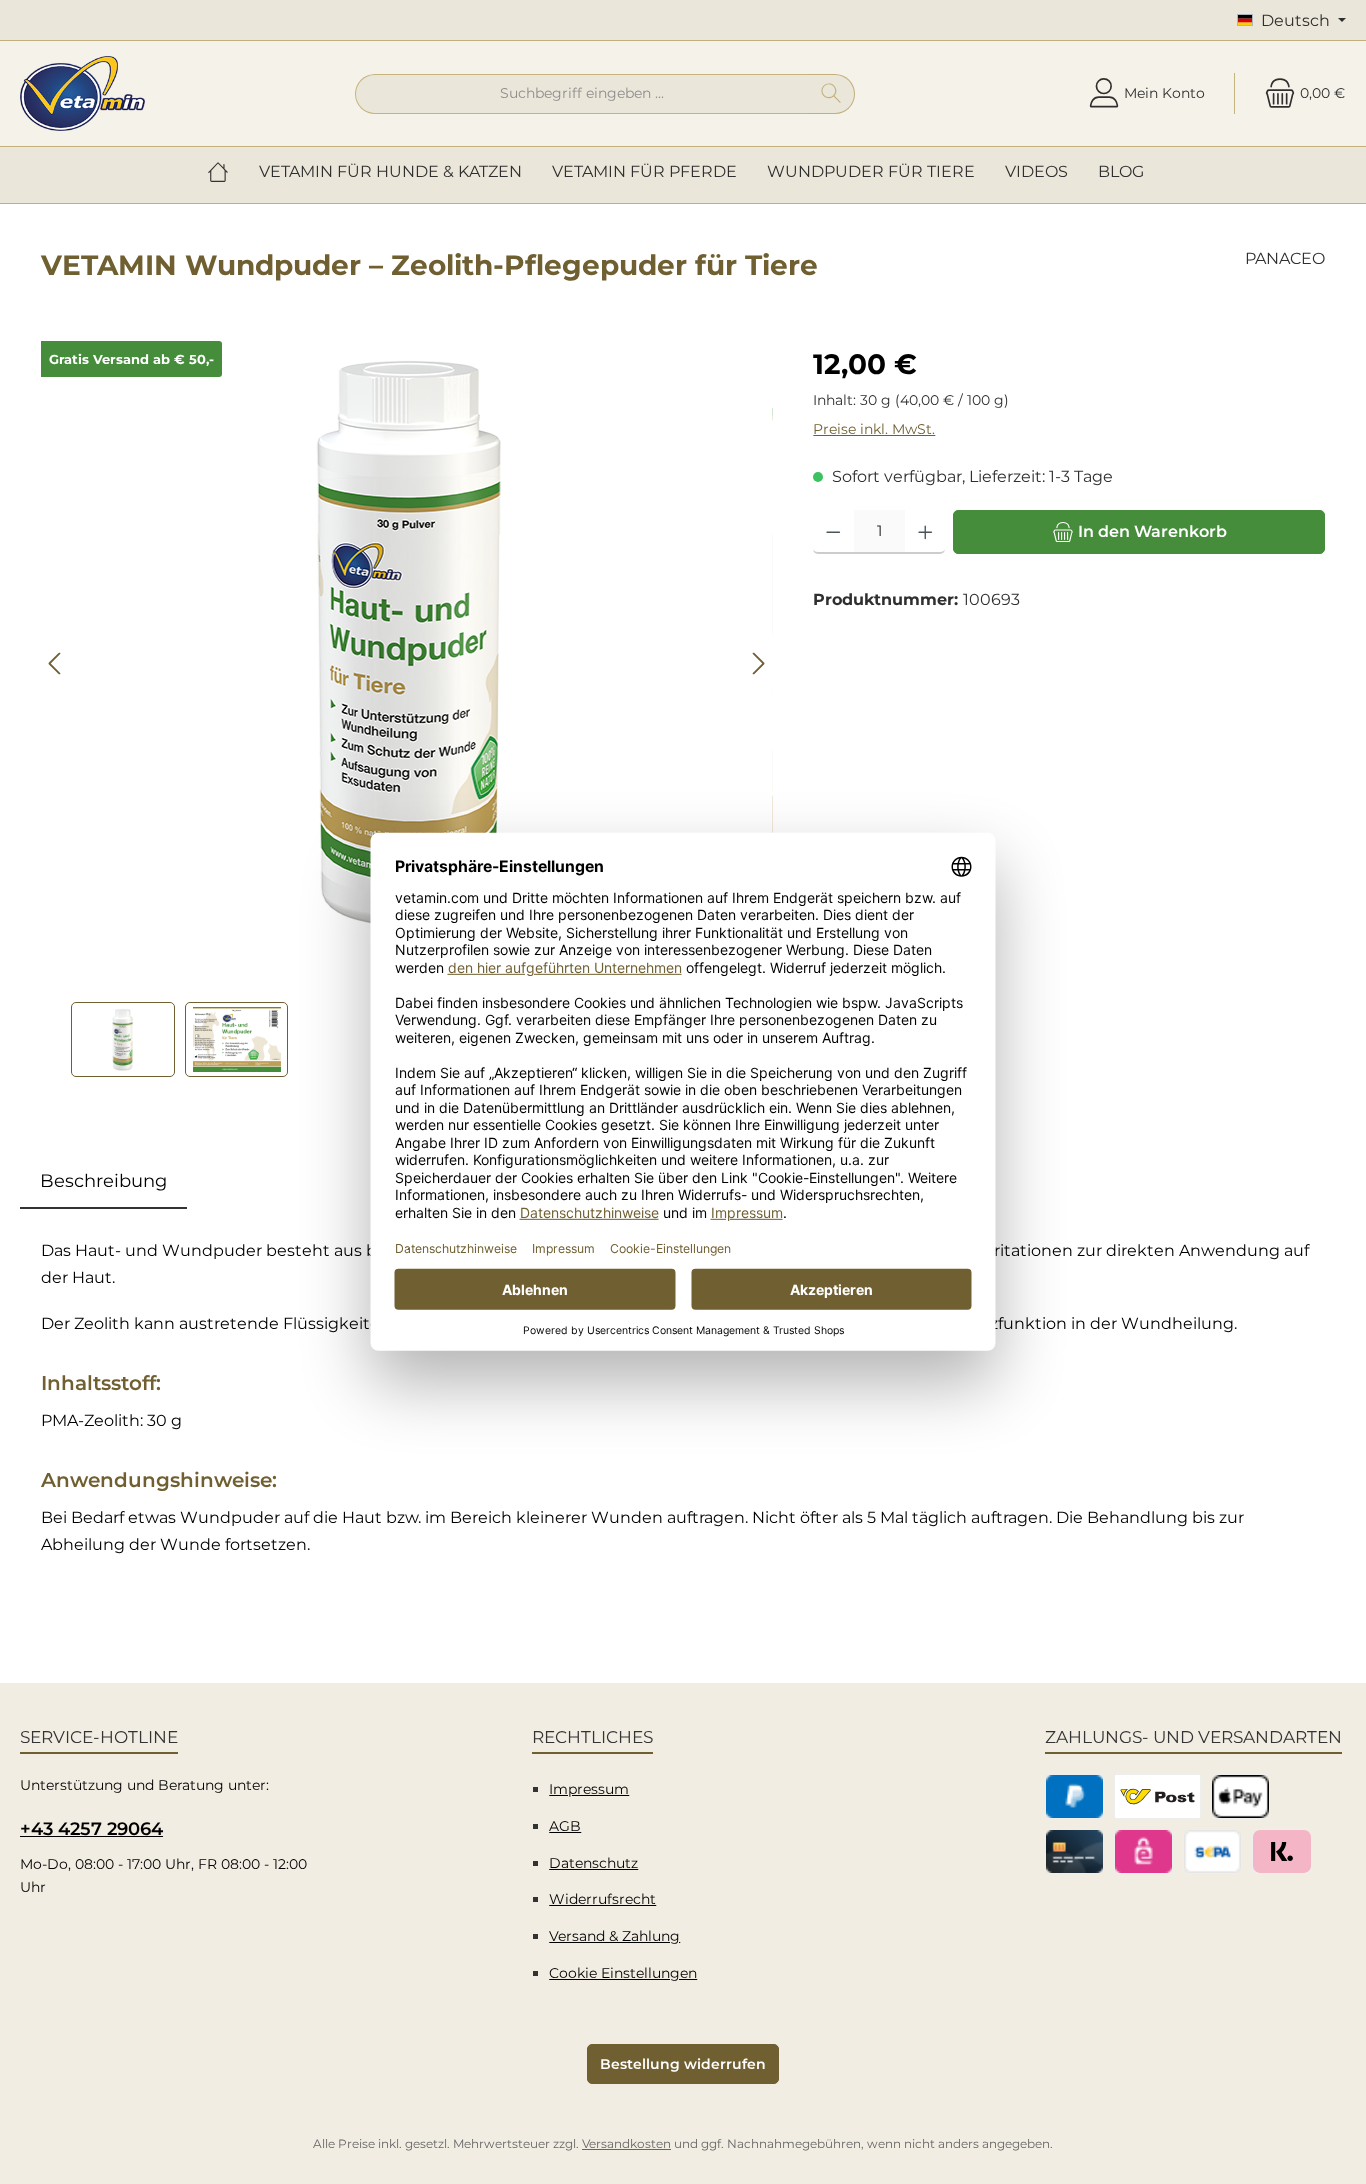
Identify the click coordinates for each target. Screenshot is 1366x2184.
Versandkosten (626, 2143)
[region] (407, 709)
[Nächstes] (758, 663)
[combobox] (582, 94)
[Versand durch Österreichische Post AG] (1157, 1796)
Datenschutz (593, 1863)
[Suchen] (831, 94)
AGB (565, 1826)
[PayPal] (1074, 1796)
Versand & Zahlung (614, 1936)
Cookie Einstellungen (623, 1973)
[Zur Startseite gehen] (82, 93)
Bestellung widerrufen (683, 2064)
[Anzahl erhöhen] (925, 532)
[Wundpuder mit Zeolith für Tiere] (407, 641)
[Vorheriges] (56, 663)
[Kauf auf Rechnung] (1281, 1851)
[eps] (1143, 1851)
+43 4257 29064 (91, 1829)
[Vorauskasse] (1212, 1851)
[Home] (225, 172)
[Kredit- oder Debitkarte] (1074, 1851)
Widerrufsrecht (602, 1899)
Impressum (589, 1789)
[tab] (103, 1181)
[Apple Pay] (1240, 1796)
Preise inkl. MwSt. (874, 429)
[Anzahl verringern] (833, 532)
